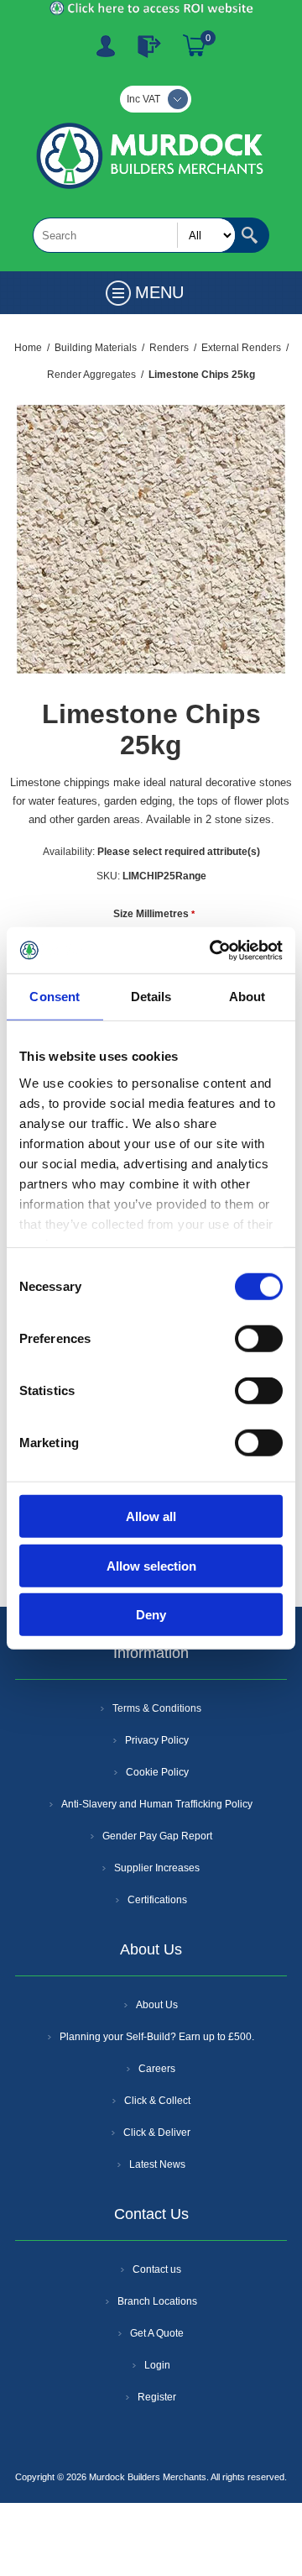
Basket (195, 46)
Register (106, 46)
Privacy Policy (157, 1740)
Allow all (151, 1516)
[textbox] (134, 235)
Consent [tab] (55, 997)
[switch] (259, 1339)
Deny (151, 1615)
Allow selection (151, 1565)
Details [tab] (151, 997)
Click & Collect (157, 2101)
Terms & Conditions (157, 1708)
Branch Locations (157, 2301)
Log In (149, 46)
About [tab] (247, 997)
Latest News (157, 2164)
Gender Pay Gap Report (157, 1836)
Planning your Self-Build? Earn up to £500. (157, 2037)
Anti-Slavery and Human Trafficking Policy (157, 1804)
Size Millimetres (152, 914)
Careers (157, 2069)
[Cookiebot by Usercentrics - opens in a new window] (213, 950)
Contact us (157, 2269)
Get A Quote (157, 2333)
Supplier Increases (157, 1868)
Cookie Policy (157, 1772)
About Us (157, 2005)
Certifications (157, 1900)
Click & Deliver (157, 2133)
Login (157, 2365)
